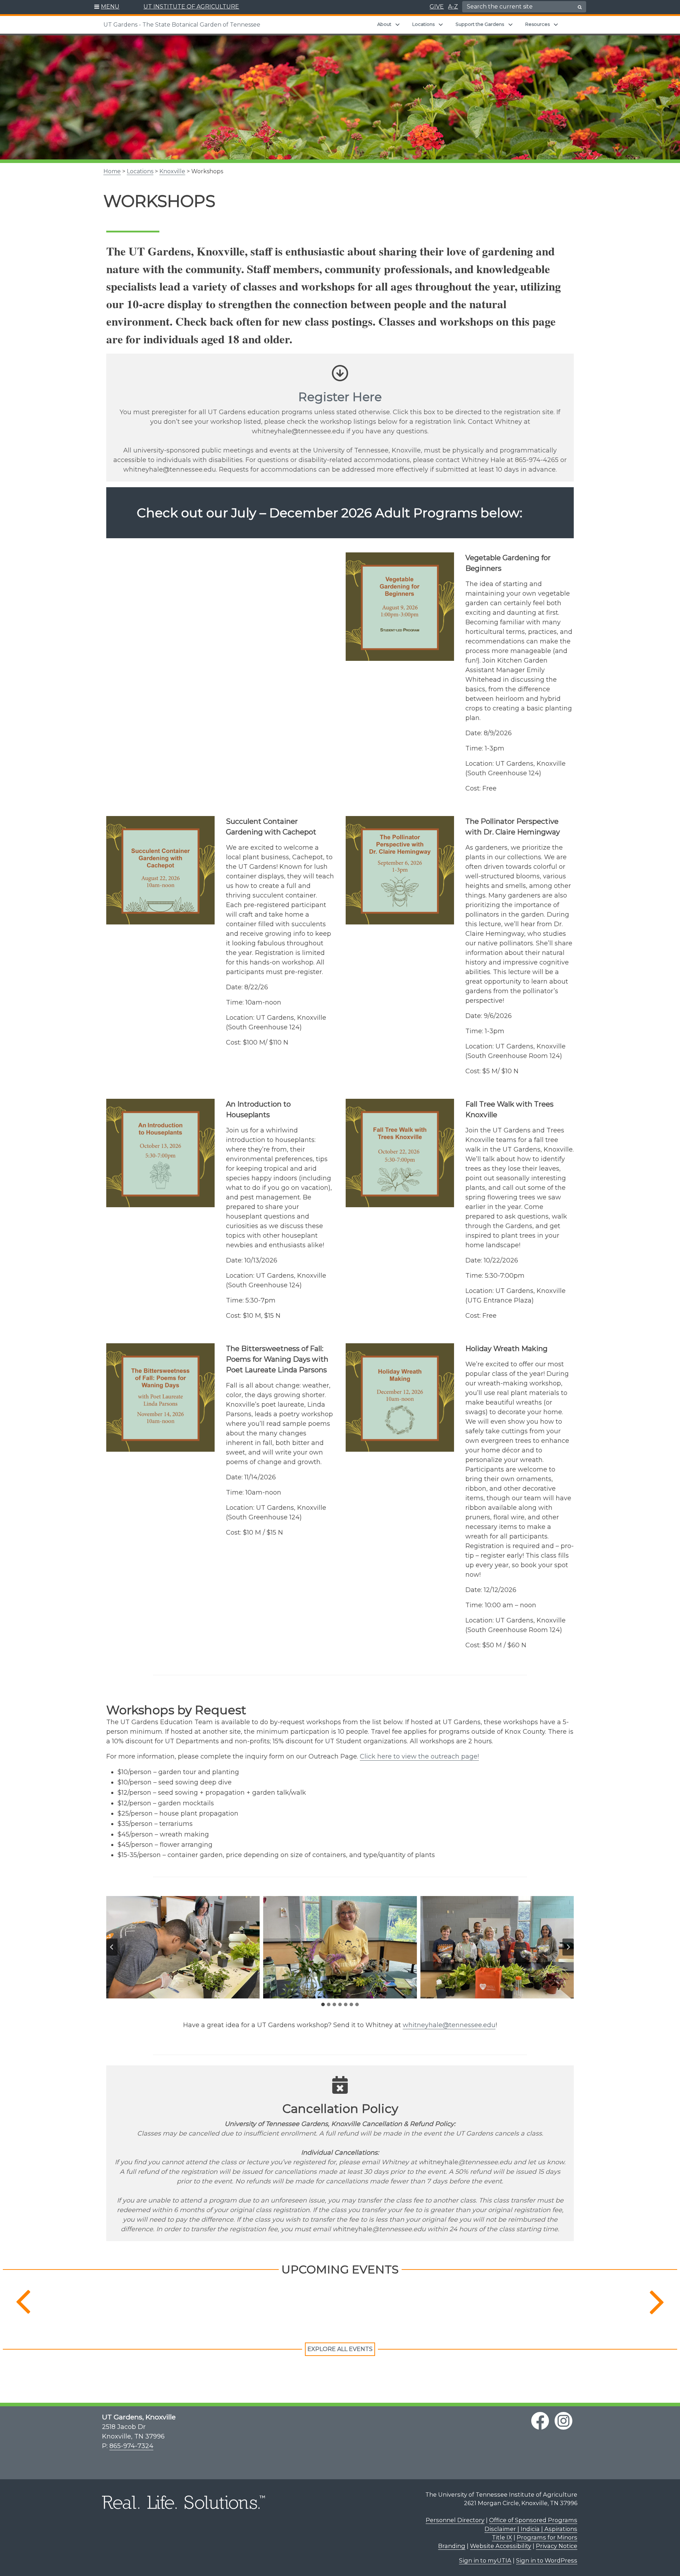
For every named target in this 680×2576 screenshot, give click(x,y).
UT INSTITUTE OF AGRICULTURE (191, 7)
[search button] (580, 7)
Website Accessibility (501, 2546)
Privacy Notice (557, 2546)
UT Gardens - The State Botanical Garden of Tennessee (182, 25)
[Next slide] (568, 1947)
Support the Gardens (480, 24)
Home (112, 171)
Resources (537, 24)
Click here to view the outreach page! (419, 1756)
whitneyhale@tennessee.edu (449, 2025)
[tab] (323, 2004)
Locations (423, 24)
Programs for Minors (547, 2537)
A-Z (453, 7)
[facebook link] (540, 2421)
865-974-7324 (131, 2446)
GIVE (437, 7)
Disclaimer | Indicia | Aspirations (531, 2529)
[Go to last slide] (112, 1947)
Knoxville (172, 171)
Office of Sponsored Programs (533, 2520)
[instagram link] (563, 2421)
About (384, 24)
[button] (107, 7)
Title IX (502, 2537)
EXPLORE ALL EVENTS (340, 2349)
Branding (452, 2546)
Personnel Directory (455, 2520)
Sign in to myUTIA (485, 2560)
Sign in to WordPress (547, 2560)
